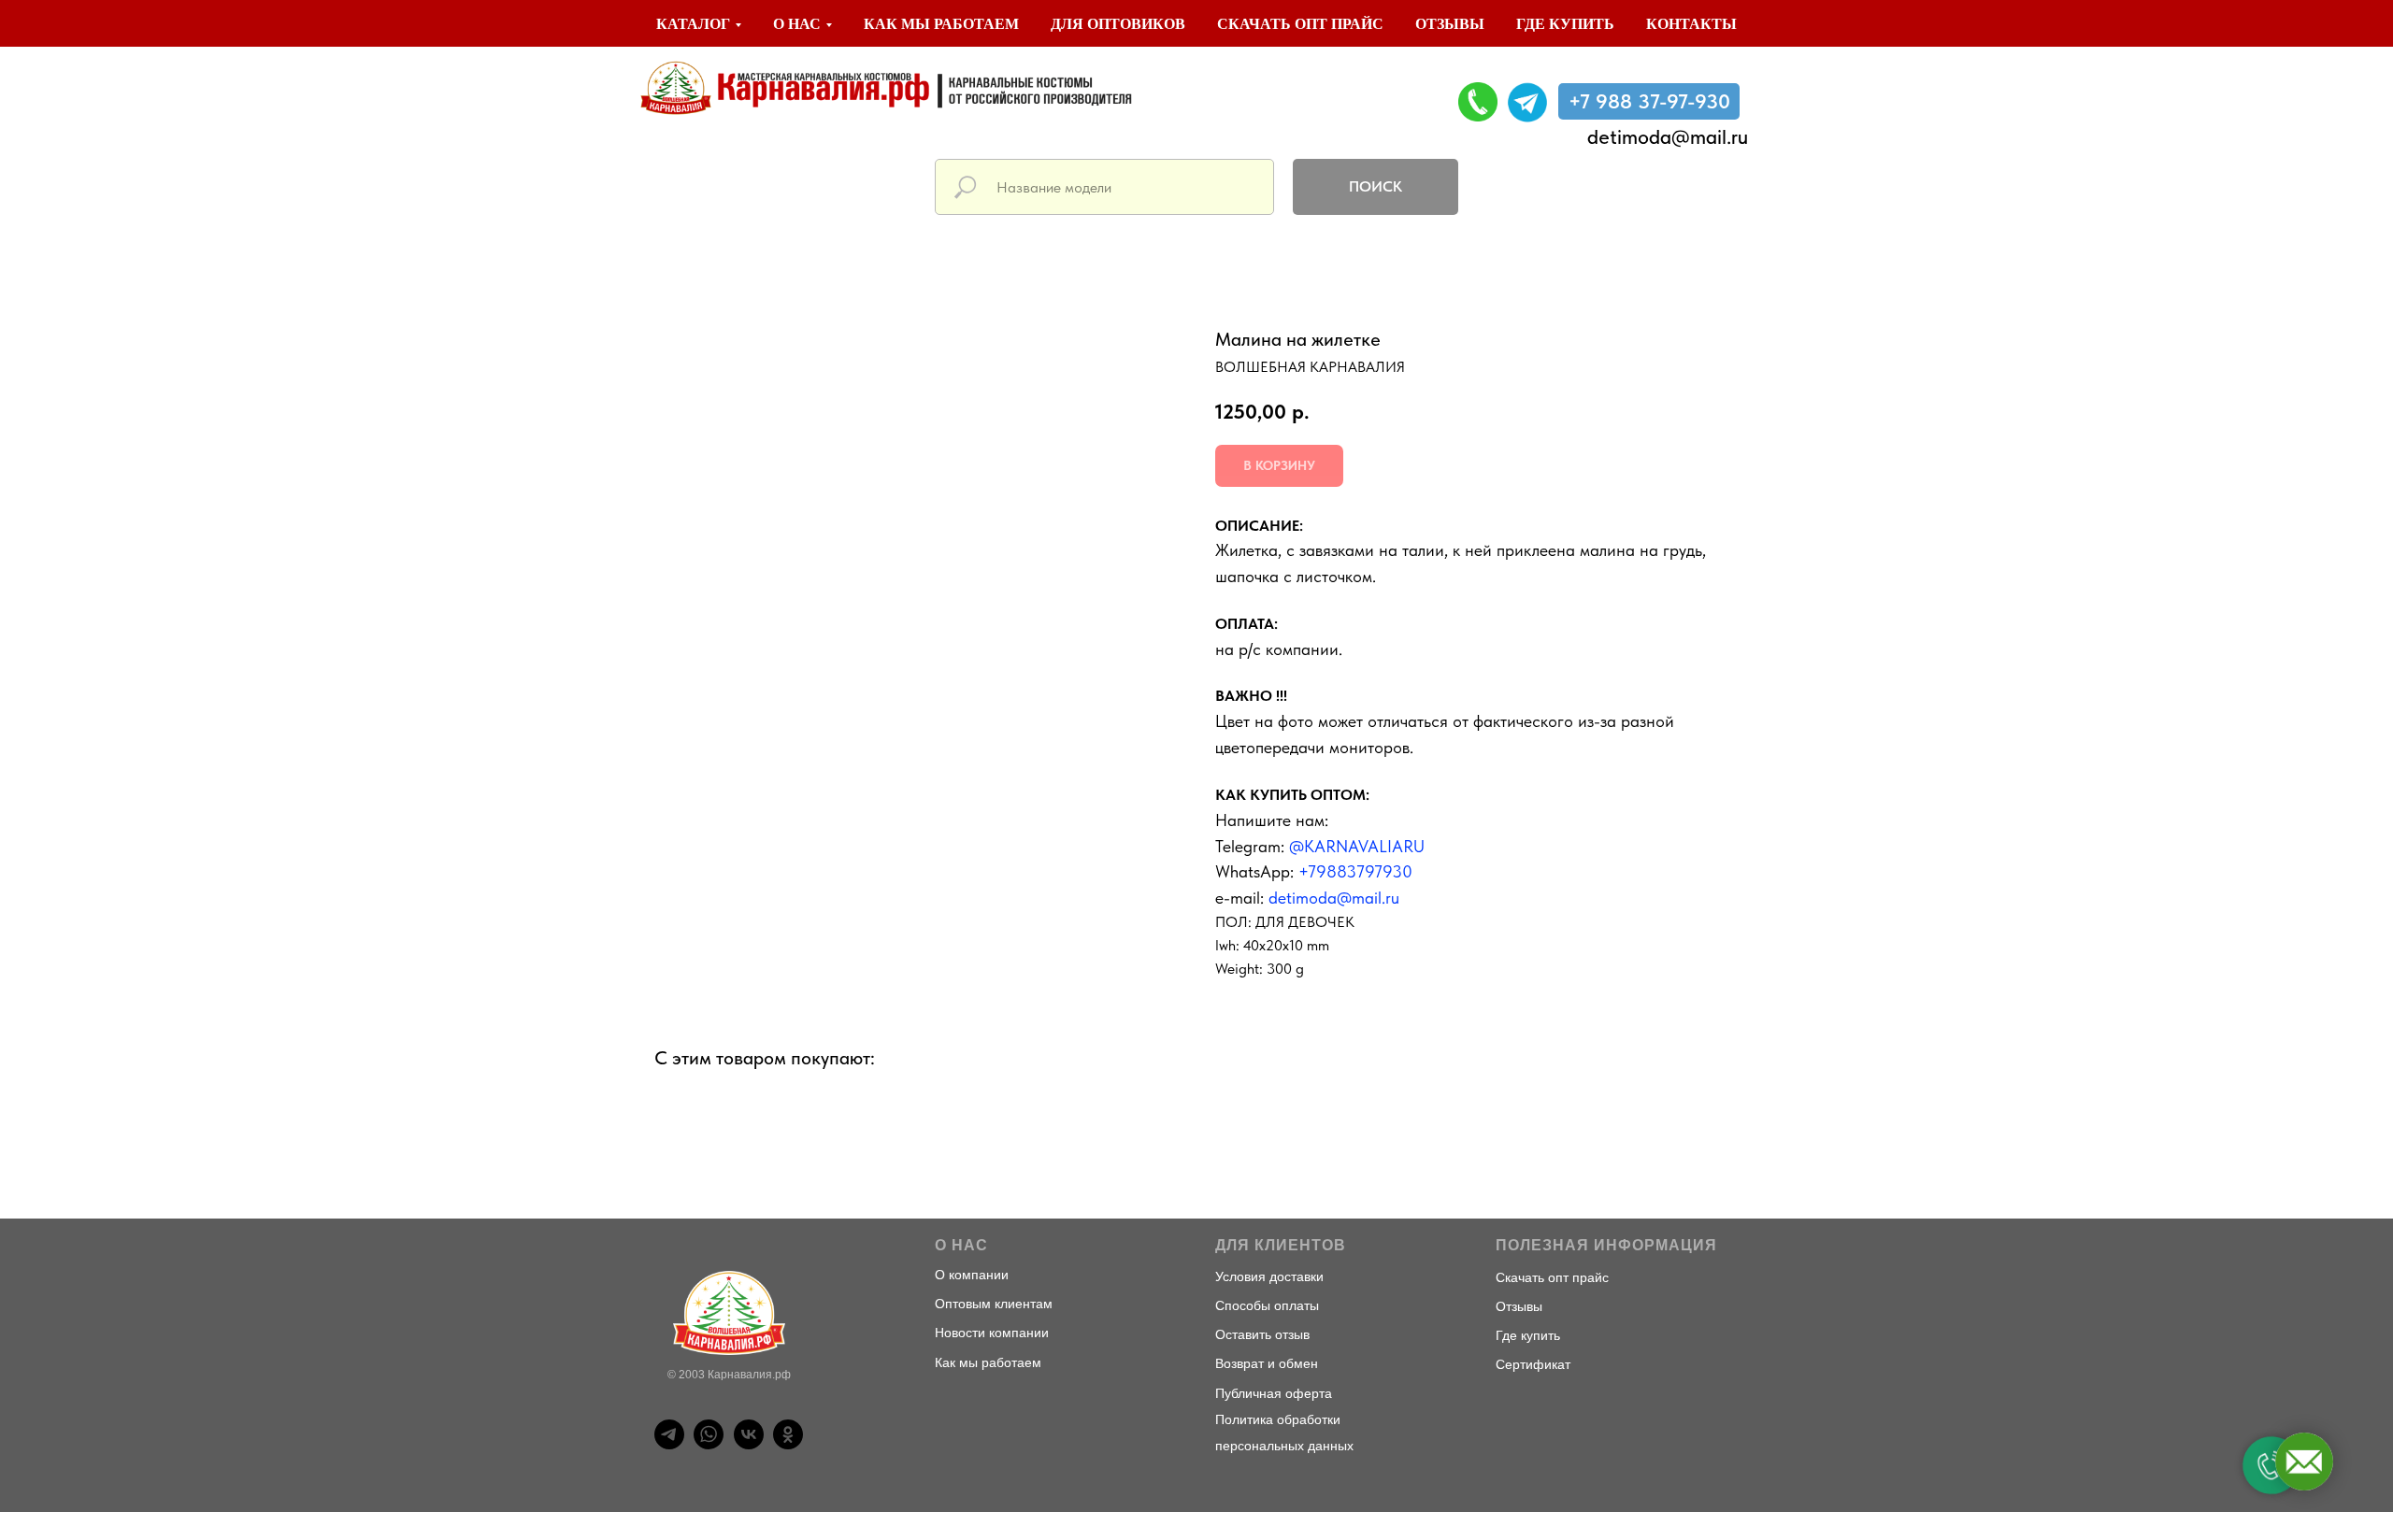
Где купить (1565, 24)
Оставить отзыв (1262, 1334)
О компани (968, 1275)
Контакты (1691, 24)
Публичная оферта (1274, 1393)
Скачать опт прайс (1300, 24)
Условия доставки (1269, 1276)
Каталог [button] (693, 24)
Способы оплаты (1267, 1305)
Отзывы (1450, 24)
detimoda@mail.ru (1668, 136)
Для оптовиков (1118, 24)
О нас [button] (797, 24)
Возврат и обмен (1267, 1363)
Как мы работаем (941, 24)
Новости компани (988, 1333)
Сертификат (1533, 1364)
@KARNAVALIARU (1357, 846)
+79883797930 (1355, 871)
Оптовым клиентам (994, 1304)
